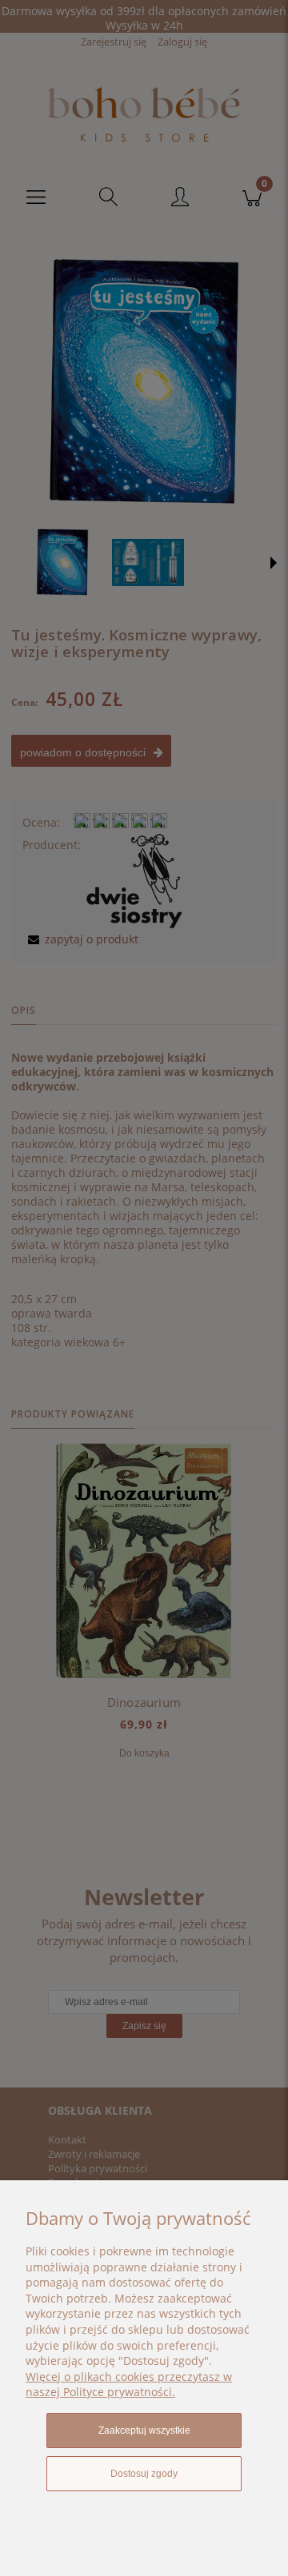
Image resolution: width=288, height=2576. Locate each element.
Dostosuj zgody (144, 2474)
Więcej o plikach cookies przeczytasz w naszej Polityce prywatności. (129, 2385)
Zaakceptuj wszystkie (144, 2430)
